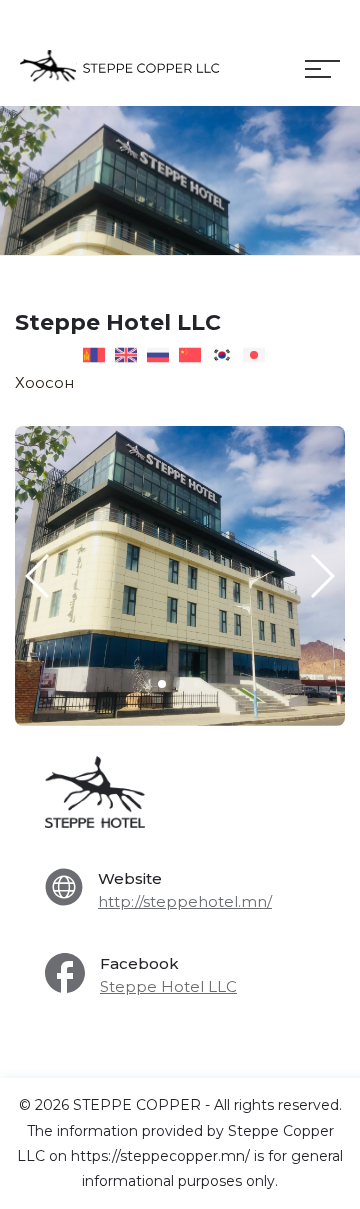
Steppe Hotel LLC (168, 986)
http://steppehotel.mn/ (185, 901)
